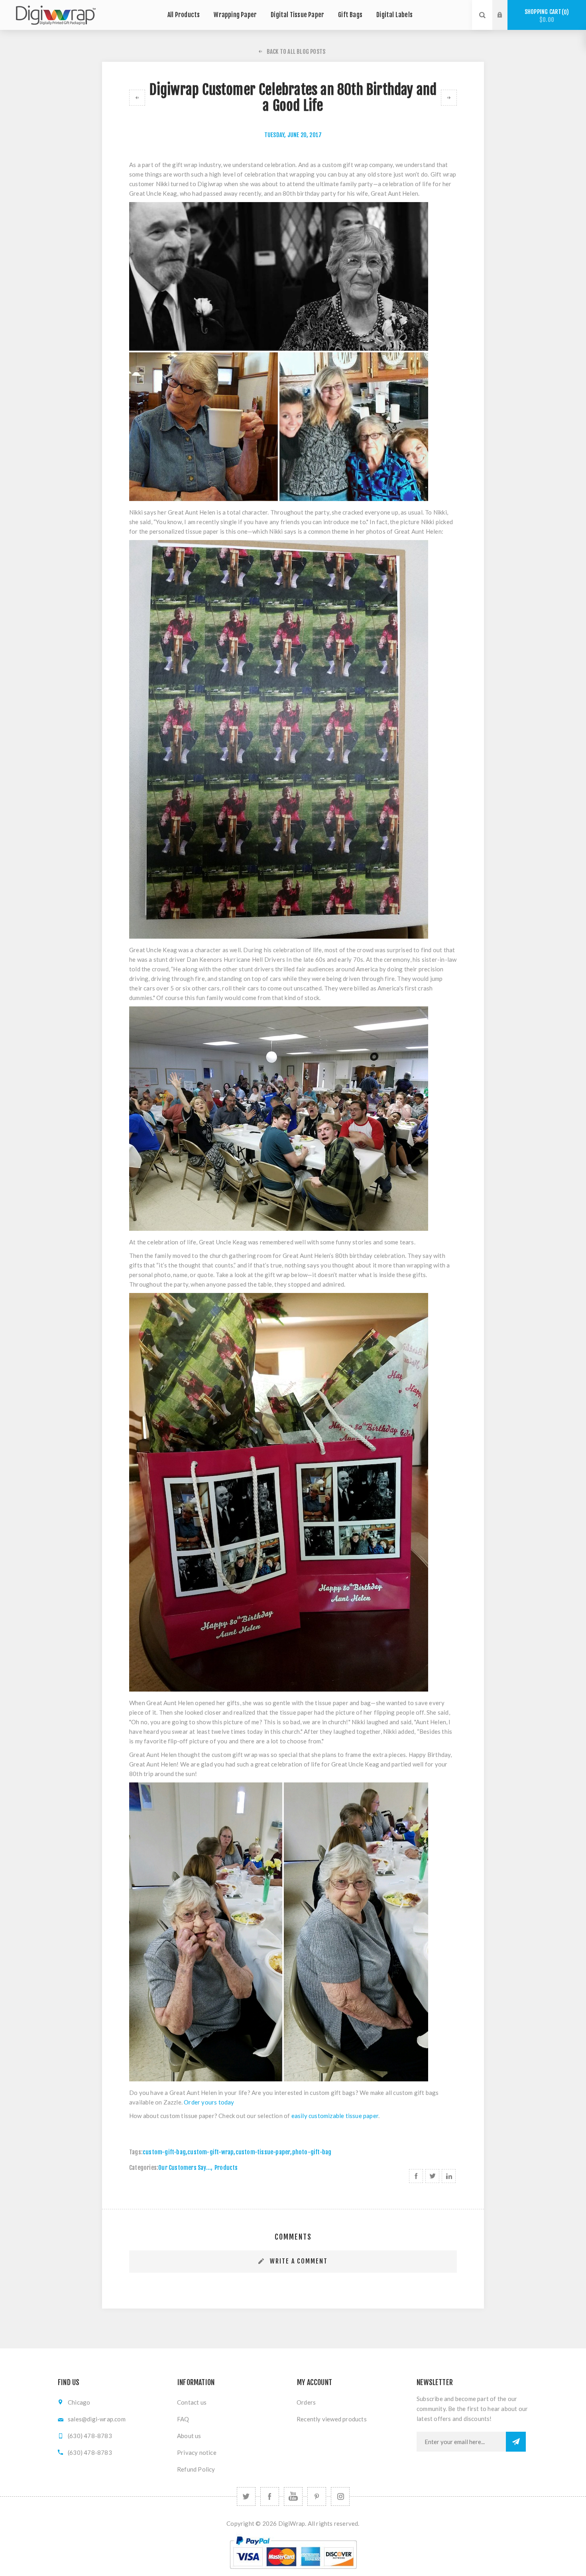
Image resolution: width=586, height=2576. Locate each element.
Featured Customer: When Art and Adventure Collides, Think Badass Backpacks (137, 98)
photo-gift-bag (312, 2152)
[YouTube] (293, 2496)
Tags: (136, 2152)
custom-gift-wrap (210, 2152)
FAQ (183, 2419)
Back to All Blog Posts (296, 52)
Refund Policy (196, 2469)
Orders (306, 2402)
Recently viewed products (332, 2419)
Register (506, 23)
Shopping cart (546, 16)
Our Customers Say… (185, 2168)
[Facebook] (270, 2496)
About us (189, 2436)
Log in (506, 8)
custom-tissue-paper (263, 2152)
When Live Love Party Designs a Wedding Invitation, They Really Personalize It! (449, 98)
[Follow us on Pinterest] (317, 2496)
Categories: (144, 2168)
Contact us (192, 2402)
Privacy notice (197, 2452)
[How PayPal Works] (293, 2572)
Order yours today (209, 2102)
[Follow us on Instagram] (340, 2496)
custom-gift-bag (164, 2152)
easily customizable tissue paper (335, 2116)
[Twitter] (246, 2496)
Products (226, 2168)
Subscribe (516, 2442)
